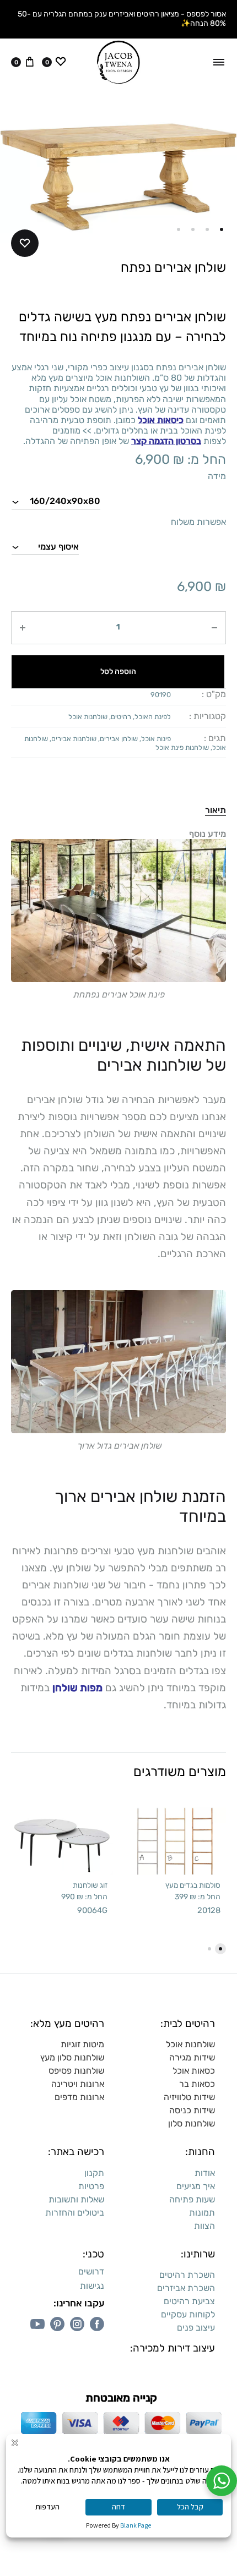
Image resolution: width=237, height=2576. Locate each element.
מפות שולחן (77, 1688)
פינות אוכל (156, 739)
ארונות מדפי (82, 2097)
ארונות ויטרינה (78, 2084)
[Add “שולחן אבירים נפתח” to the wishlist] (25, 243)
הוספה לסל (118, 672)
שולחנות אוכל (88, 717)
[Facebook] (97, 2324)
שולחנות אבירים (74, 739)
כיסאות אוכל (161, 420)
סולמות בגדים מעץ (193, 1885)
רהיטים (121, 717)
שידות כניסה (192, 2110)
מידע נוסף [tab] (208, 834)
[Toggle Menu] (219, 62)
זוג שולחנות (90, 1885)
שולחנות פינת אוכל (182, 747)
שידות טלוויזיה (189, 2097)
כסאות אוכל (194, 2071)
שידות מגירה (192, 2057)
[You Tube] (37, 2324)
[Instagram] (77, 2324)
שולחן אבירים (119, 739)
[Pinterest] (57, 2324)
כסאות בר (197, 2084)
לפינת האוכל (153, 717)
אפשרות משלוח (198, 522)
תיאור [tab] (216, 810)
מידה (217, 476)
